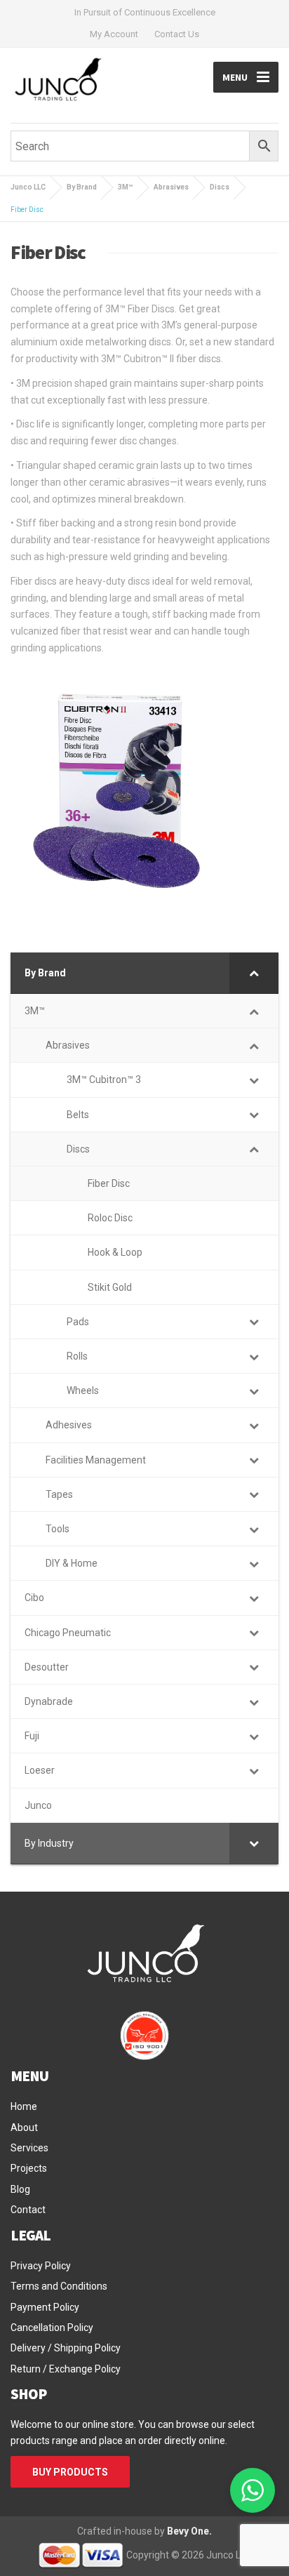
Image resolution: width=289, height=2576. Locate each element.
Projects (29, 2168)
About (24, 2127)
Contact (28, 2210)
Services (29, 2148)
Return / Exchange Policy (66, 2369)
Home (24, 2106)
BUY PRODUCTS (70, 2472)
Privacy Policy (41, 2266)
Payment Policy (45, 2307)
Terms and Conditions (59, 2286)
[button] (253, 2490)
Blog (20, 2189)
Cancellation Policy (52, 2328)
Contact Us (177, 34)
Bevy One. (189, 2531)
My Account (114, 34)
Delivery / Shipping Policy (66, 2348)
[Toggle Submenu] (254, 973)
